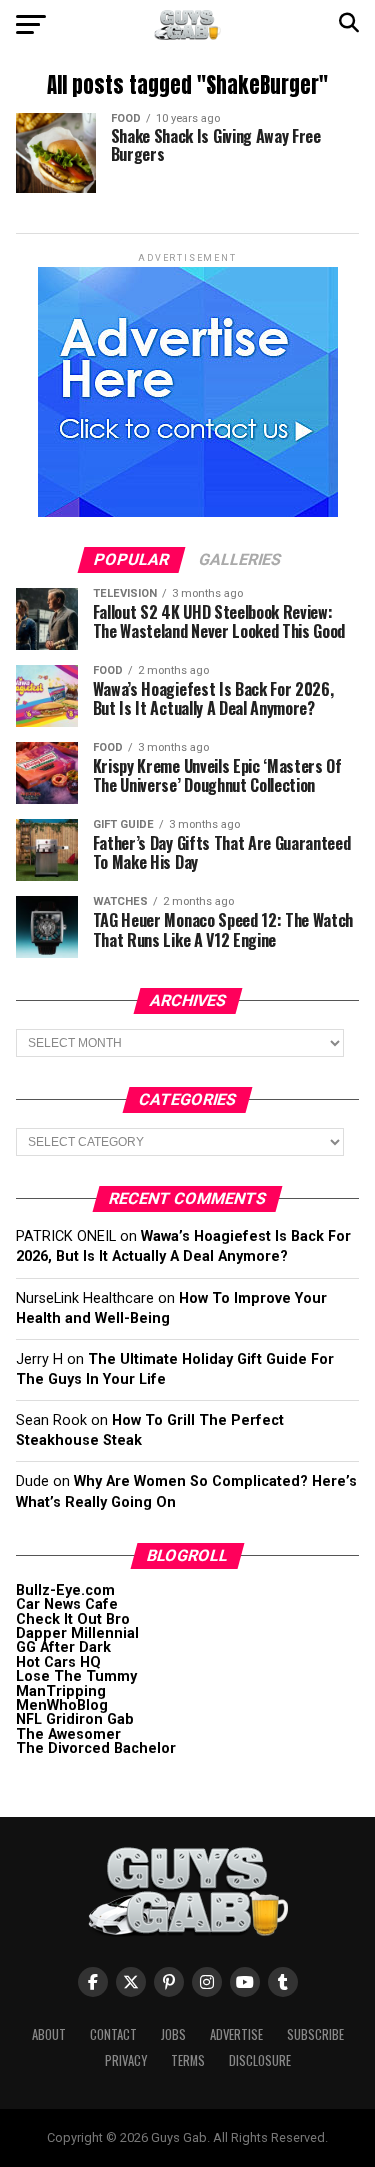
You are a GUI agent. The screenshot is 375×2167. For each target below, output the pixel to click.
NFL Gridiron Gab (75, 1719)
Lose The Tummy (76, 1676)
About (49, 2034)
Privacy (126, 2060)
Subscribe (315, 2034)
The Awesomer (68, 1734)
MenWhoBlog (62, 1705)
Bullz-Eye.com (65, 1590)
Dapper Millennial (77, 1633)
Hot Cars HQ (58, 1662)
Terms (188, 2060)
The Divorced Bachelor (96, 1748)
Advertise (236, 2034)
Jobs (173, 2034)
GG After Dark (63, 1647)
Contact (113, 2034)
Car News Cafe (67, 1604)
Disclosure (260, 2060)
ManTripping (61, 1691)
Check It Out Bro (73, 1619)
